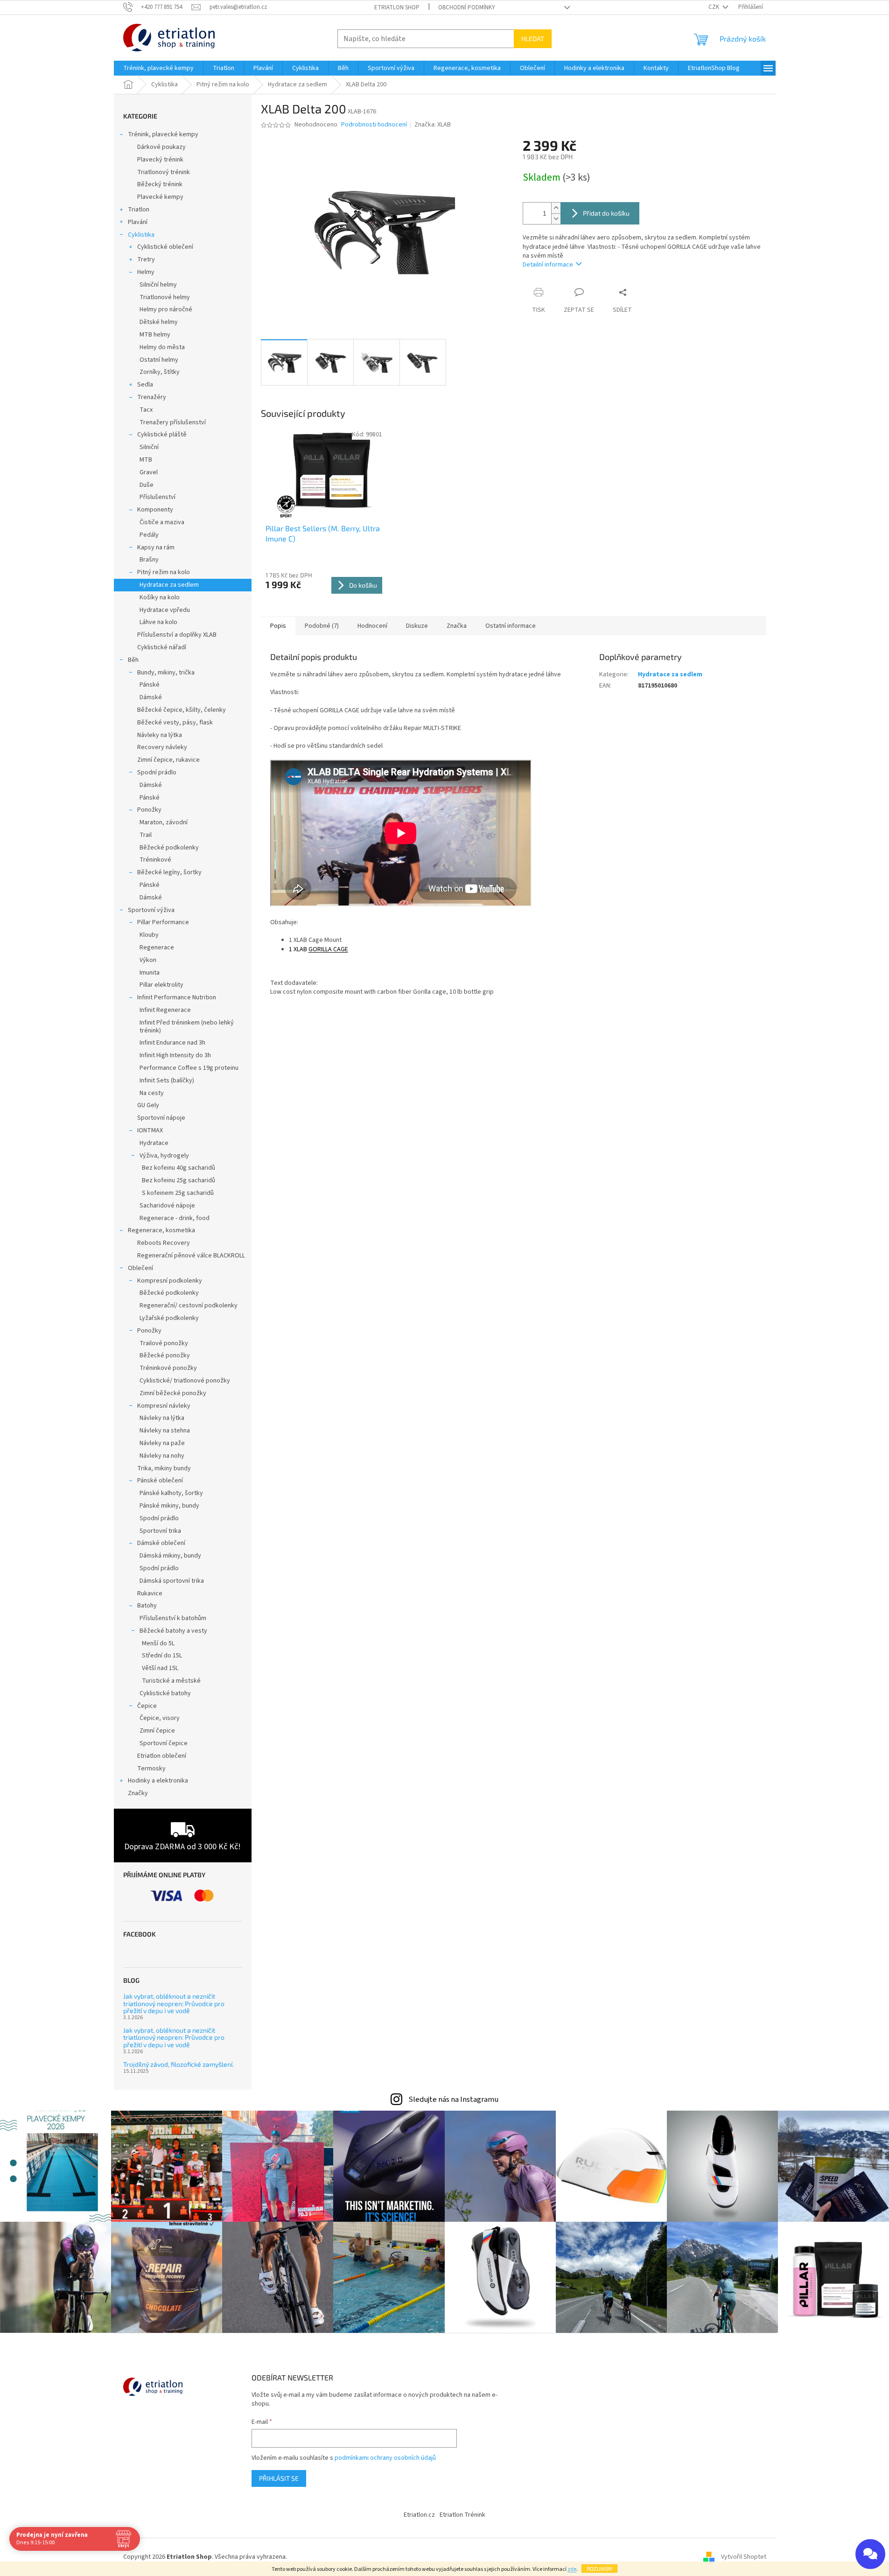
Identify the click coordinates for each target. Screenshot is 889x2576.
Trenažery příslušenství (173, 422)
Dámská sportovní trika (172, 1581)
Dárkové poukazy (161, 147)
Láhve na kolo (158, 622)
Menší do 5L (158, 1643)
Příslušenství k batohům (173, 1618)
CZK (714, 7)
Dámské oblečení (161, 1543)
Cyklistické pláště (162, 435)
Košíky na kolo (160, 597)
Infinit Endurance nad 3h (172, 1043)
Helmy (146, 272)
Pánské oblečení (160, 1481)
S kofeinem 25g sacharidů (178, 1193)
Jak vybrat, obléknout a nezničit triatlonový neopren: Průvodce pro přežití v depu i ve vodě (174, 2003)
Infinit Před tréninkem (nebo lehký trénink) (187, 1027)
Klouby (149, 935)
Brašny (149, 560)
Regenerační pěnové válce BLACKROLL (191, 1256)
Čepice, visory (160, 1718)
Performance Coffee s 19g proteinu (189, 1068)
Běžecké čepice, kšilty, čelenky (182, 710)
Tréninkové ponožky (168, 1368)
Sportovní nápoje (161, 1118)
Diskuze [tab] (417, 626)
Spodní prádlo (157, 772)
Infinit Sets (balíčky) (167, 1081)
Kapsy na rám (156, 547)
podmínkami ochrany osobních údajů (385, 2458)
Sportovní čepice (164, 1743)
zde (572, 2569)
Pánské (150, 685)
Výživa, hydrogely (164, 1156)
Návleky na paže (162, 1443)
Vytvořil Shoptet (744, 2557)
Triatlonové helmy (165, 297)
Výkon (148, 960)
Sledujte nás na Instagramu (453, 2099)
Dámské (151, 697)
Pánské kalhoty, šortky (171, 1493)
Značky (138, 1793)
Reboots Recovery (164, 1243)
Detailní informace (548, 265)
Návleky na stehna (165, 1431)
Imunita (150, 973)
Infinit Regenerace (165, 1010)
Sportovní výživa (151, 910)
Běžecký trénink (160, 184)
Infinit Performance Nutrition (177, 997)
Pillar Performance (163, 922)
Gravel (149, 472)
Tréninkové (155, 860)
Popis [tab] (278, 626)
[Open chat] (870, 2554)
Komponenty (155, 510)
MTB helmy (155, 335)
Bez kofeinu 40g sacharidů (178, 1168)
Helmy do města (162, 347)
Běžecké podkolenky (169, 848)
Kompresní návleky (164, 1406)
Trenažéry (152, 397)
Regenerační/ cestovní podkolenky (189, 1306)
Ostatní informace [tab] (511, 626)
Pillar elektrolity (161, 985)
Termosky (151, 1769)
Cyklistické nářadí (162, 647)
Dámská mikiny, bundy (170, 1556)
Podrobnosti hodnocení (374, 125)
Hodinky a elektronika (158, 1781)
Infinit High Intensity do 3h (175, 1055)
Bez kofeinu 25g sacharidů (178, 1180)
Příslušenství (157, 497)
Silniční (149, 447)
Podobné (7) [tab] (322, 626)
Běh (133, 660)
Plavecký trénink (160, 160)
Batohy (147, 1606)
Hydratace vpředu (165, 610)
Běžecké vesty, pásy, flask (175, 723)
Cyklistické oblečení (165, 247)
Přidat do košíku (606, 213)
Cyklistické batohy (165, 1693)
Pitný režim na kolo (164, 572)
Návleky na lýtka (160, 735)
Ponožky (149, 810)
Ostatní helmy (159, 360)
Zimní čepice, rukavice (168, 760)
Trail (146, 835)
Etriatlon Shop (397, 7)
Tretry (146, 260)
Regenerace (157, 948)
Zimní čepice (157, 1731)
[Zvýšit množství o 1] (556, 208)
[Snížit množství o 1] (556, 219)
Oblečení (140, 1268)
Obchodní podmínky (467, 7)
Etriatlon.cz (419, 2515)
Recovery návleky (162, 747)
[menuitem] (158, 68)
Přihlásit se (279, 2478)
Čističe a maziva (162, 522)
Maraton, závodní (164, 822)
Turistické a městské (171, 1681)
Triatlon (139, 210)
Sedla (145, 385)
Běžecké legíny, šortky (169, 872)
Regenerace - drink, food (175, 1218)
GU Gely (148, 1105)
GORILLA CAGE (328, 949)
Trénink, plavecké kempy (163, 134)
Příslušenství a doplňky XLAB (177, 635)
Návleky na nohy (162, 1456)
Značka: (433, 125)
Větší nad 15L (160, 1668)
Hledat (533, 39)
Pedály (149, 535)
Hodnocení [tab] (372, 626)
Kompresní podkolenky (170, 1281)
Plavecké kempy (160, 197)
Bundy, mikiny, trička (166, 673)
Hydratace (154, 1143)
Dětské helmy (159, 322)
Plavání (138, 222)
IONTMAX (150, 1130)
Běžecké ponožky (165, 1355)
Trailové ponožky (164, 1343)
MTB (146, 460)
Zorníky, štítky (160, 372)
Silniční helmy (158, 285)
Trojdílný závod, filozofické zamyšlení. (178, 2064)
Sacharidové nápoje (167, 1206)
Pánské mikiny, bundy (169, 1506)
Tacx (146, 410)
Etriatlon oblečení (162, 1756)
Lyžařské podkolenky (169, 1318)
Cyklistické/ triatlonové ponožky (185, 1381)
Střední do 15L (162, 1656)
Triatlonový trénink (164, 172)
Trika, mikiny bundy (164, 1468)
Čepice (147, 1706)
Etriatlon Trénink (462, 2515)
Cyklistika (141, 235)
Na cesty (152, 1093)
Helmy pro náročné (166, 309)
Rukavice (150, 1593)
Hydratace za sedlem (169, 585)
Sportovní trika (160, 1531)
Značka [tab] (457, 626)
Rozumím (599, 2569)
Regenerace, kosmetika (161, 1230)
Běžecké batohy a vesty (173, 1631)
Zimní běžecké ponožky (173, 1393)
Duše (147, 485)
